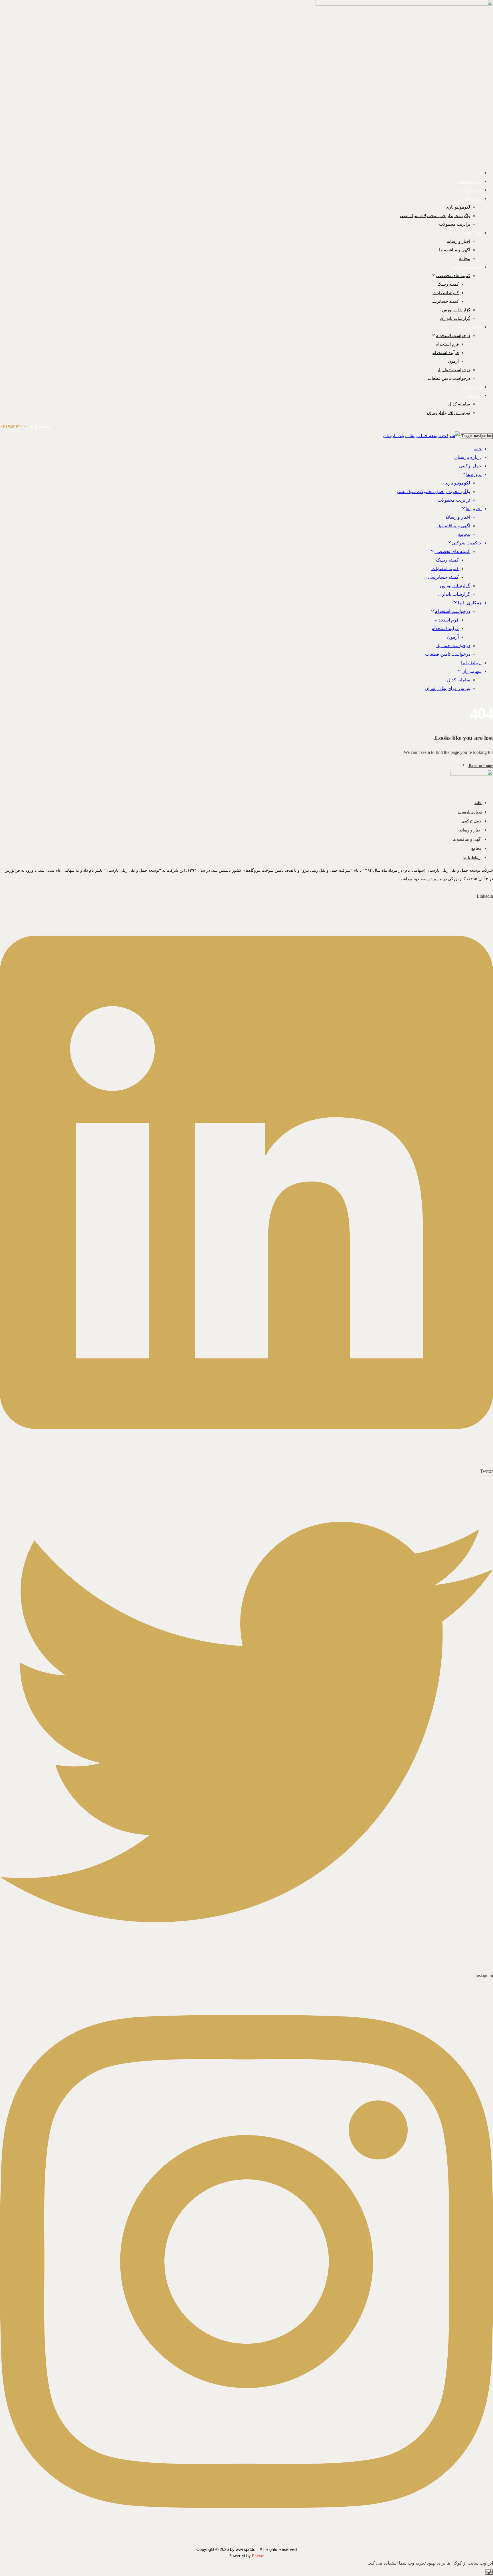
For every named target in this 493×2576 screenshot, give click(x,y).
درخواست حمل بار (454, 370)
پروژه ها (474, 199)
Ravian (258, 2556)
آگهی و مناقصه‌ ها (455, 250)
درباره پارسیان (468, 181)
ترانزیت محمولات (455, 224)
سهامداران (472, 395)
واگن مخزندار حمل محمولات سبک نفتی (435, 216)
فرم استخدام (447, 344)
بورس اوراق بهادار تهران (449, 413)
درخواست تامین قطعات (449, 378)
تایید (489, 2572)
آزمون (453, 361)
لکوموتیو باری (458, 207)
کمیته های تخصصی (453, 276)
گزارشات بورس (456, 310)
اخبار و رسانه (458, 241)
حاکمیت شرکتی (467, 267)
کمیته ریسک (448, 284)
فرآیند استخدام (445, 353)
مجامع (465, 259)
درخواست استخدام (453, 336)
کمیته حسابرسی (444, 301)
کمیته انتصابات (446, 293)
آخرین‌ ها (474, 233)
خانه (478, 173)
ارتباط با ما (472, 387)
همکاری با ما (470, 327)
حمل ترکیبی (471, 190)
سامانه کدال (459, 404)
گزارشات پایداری (455, 318)
